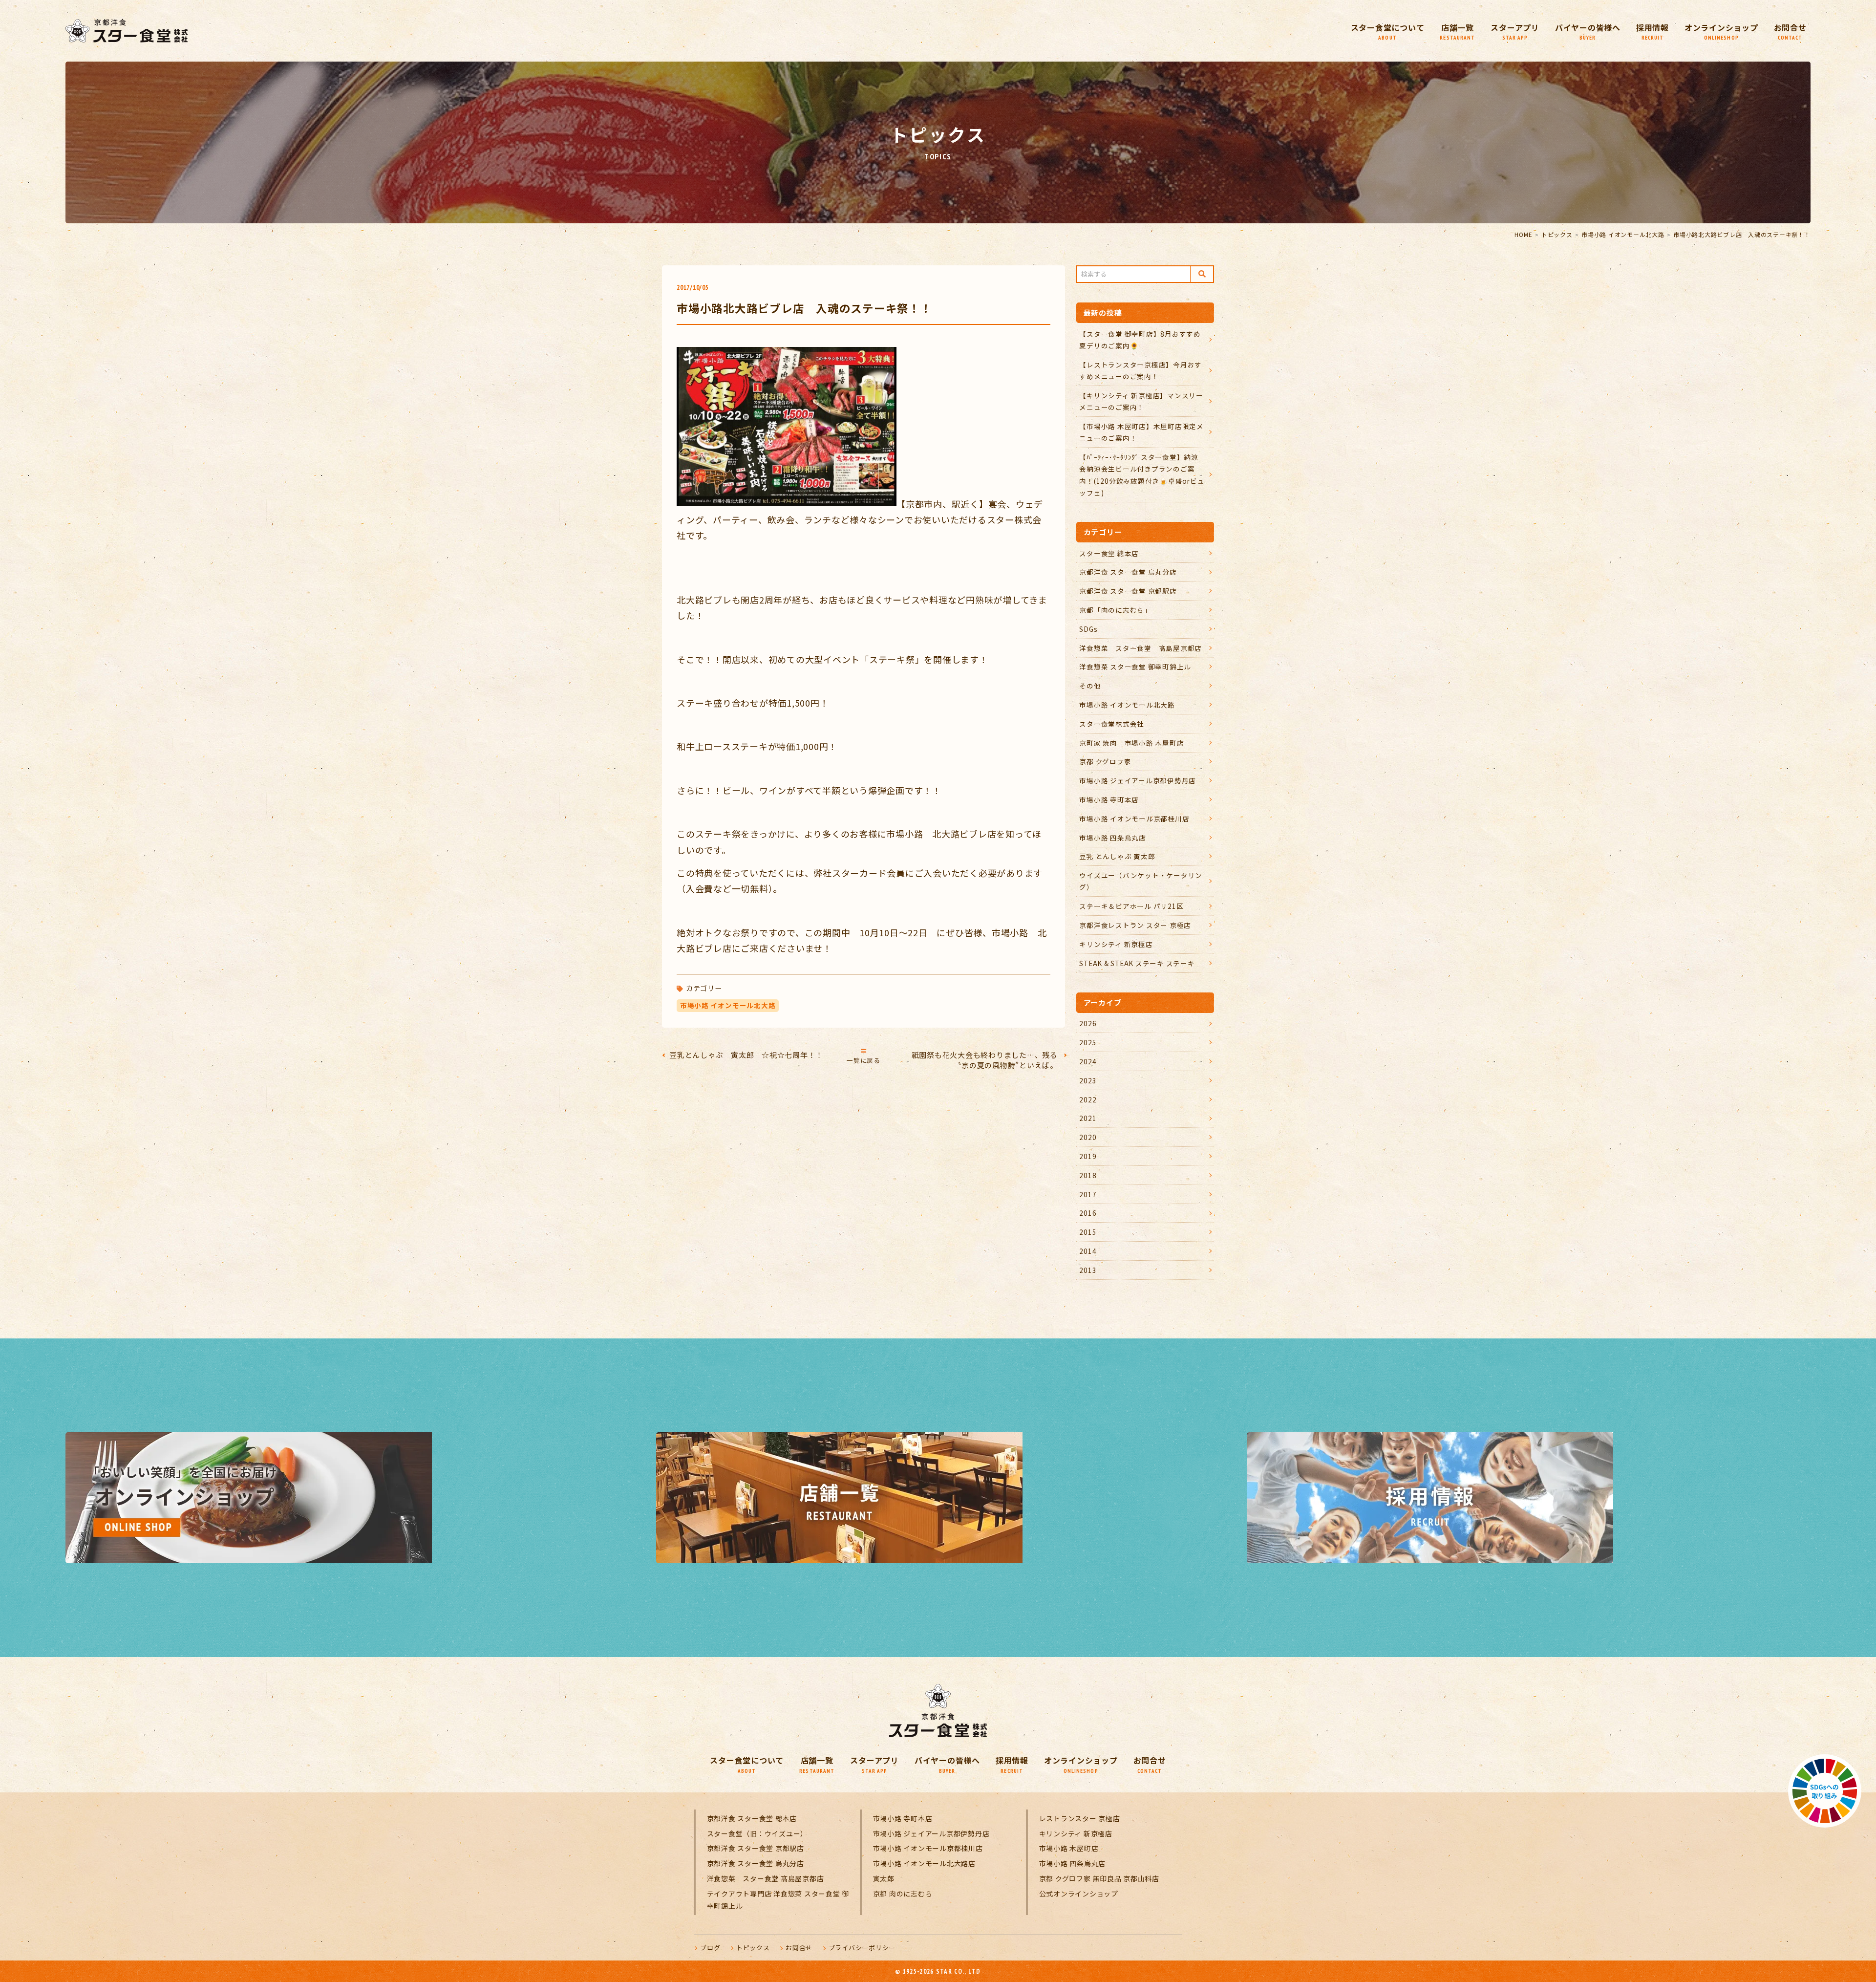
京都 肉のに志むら (903, 1894)
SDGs (1088, 629)
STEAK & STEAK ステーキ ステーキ (1137, 963)
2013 (1088, 1270)
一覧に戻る (863, 1060)
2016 (1088, 1213)
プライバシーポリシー (862, 1948)
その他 (1090, 686)
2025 (1088, 1042)
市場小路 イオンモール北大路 (1623, 234)
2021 (1088, 1118)
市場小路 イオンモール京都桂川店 (1134, 819)
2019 (1088, 1156)
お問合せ (1790, 32)
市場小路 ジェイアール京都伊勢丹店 (1138, 780)
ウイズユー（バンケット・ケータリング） (1141, 881)
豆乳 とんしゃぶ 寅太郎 (1117, 856)
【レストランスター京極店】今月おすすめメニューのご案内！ (1141, 370)
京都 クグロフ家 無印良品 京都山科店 (1099, 1878)
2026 (1088, 1023)
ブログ (710, 1948)
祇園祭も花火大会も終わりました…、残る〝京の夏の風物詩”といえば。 (985, 1060)
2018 (1088, 1175)
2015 (1088, 1232)
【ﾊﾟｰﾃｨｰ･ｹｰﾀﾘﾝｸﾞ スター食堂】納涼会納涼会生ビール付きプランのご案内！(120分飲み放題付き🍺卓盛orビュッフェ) (1142, 475)
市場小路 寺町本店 (1109, 799)
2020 (1088, 1137)
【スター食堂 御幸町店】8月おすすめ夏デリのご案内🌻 (1140, 340)
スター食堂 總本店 (1109, 553)
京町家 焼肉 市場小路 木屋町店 (1131, 743)
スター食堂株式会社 (1112, 724)
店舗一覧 (1457, 32)
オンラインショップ (1721, 32)
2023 (1088, 1080)
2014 (1088, 1251)
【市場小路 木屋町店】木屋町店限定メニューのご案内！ (1141, 432)
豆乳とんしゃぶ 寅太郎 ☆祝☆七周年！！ (746, 1055)
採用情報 (1652, 32)
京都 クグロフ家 (1105, 761)
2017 (1088, 1194)
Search (1202, 274)
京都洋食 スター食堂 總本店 (752, 1818)
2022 (1088, 1099)
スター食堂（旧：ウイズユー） (757, 1833)
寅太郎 (884, 1878)
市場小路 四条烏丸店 (1113, 838)
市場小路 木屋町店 (1069, 1848)
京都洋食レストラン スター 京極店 (1135, 925)
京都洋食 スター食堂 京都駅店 (1128, 591)
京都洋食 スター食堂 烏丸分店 (1128, 572)
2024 (1088, 1061)
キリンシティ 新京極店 (1116, 944)
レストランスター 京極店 (1080, 1818)
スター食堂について (1388, 32)
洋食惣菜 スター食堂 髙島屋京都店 (1141, 648)
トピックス (1557, 234)
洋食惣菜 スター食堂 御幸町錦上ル (1135, 667)
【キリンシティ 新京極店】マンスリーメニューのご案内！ (1141, 401)
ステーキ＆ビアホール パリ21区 (1131, 906)
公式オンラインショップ (1079, 1894)
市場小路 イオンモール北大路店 (924, 1863)
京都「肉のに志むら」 (1115, 610)
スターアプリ (1515, 32)
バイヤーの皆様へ (1588, 32)
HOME (1523, 234)
